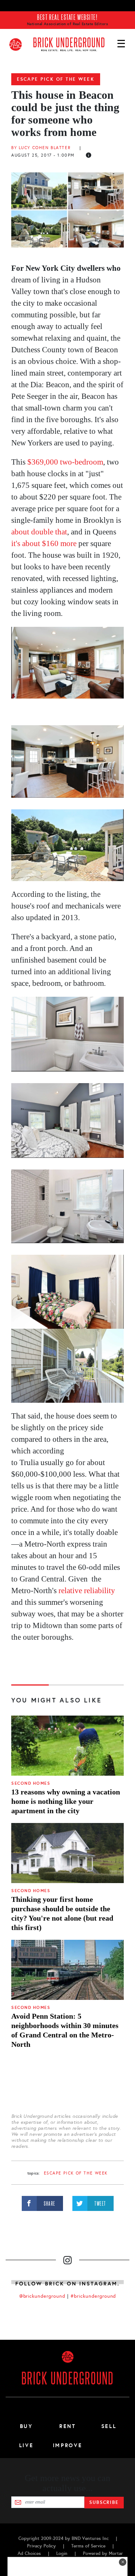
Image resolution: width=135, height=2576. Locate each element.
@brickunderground (42, 2296)
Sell (109, 2426)
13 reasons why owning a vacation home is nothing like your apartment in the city (66, 1801)
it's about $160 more (44, 543)
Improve (67, 2445)
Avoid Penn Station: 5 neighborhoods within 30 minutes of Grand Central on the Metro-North (65, 2030)
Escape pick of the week (56, 79)
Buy (26, 2426)
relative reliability (87, 1591)
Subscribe (104, 2502)
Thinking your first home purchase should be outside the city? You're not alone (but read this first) (62, 1913)
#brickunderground (93, 2296)
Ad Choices (29, 2553)
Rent (67, 2426)
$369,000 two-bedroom (65, 462)
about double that (39, 532)
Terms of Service (88, 2546)
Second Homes (31, 1783)
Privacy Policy (41, 2546)
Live (26, 2445)
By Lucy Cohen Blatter (41, 148)
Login (62, 2553)
